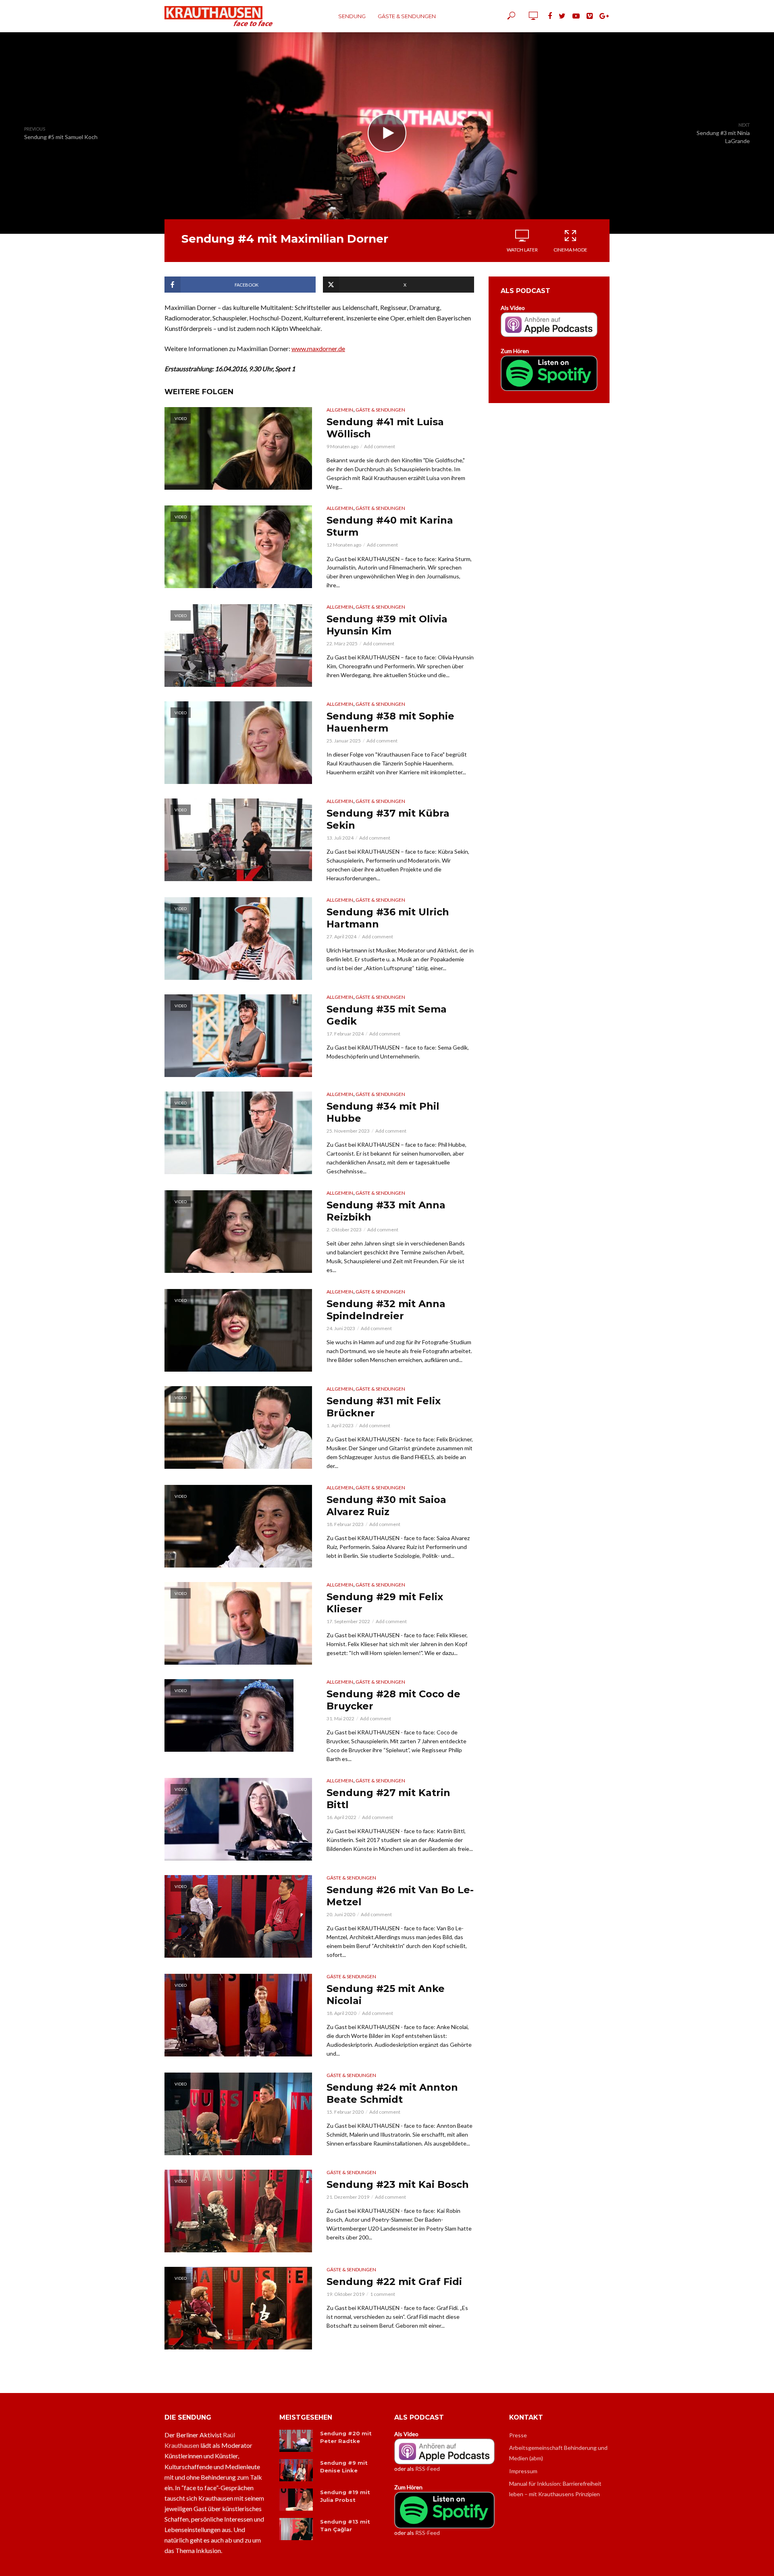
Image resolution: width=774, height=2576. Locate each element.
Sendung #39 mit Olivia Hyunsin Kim (387, 625)
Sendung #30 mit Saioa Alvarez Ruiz (386, 1506)
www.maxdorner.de (318, 348)
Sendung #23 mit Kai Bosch (398, 2184)
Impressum (523, 2471)
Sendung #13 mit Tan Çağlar (345, 2525)
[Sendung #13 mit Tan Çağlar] (296, 2529)
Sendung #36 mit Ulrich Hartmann (388, 918)
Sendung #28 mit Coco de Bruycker (393, 1700)
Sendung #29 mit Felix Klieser (385, 1603)
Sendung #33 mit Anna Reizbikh (386, 1211)
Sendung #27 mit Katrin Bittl (388, 1799)
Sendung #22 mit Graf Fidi (394, 2282)
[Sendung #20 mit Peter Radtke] (296, 2441)
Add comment (380, 446)
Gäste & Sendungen (407, 16)
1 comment (383, 2294)
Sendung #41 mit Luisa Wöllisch (385, 428)
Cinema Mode (570, 250)
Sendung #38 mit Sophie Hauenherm (390, 722)
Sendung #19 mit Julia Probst (345, 2496)
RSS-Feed (428, 2469)
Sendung (352, 16)
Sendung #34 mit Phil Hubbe (383, 1112)
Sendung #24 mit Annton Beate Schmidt (392, 2093)
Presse (518, 2435)
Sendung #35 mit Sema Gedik (387, 1015)
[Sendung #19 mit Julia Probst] (296, 2500)
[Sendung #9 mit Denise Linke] (296, 2470)
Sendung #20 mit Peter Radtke (346, 2437)
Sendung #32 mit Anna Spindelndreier (386, 1310)
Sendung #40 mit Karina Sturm (390, 526)
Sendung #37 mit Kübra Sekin (388, 819)
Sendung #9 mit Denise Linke (344, 2467)
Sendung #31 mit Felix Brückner (384, 1407)
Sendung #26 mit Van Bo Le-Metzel (400, 1896)
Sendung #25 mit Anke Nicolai (386, 1995)
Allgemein (340, 410)
